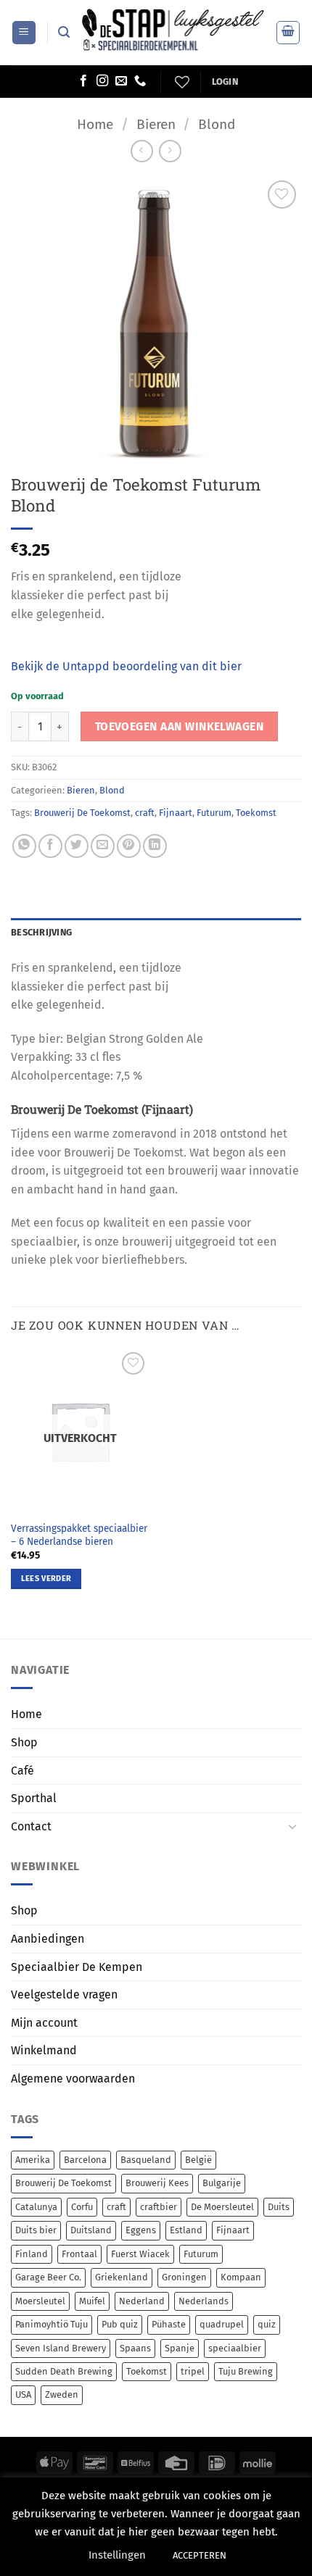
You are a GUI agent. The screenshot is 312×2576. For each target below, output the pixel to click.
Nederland (142, 2301)
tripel (193, 2371)
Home (95, 124)
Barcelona (85, 2160)
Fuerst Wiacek (140, 2254)
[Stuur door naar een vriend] (103, 846)
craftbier (159, 2207)
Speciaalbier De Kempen (77, 1967)
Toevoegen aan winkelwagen (180, 726)
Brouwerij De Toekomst (82, 813)
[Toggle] (292, 1826)
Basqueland (146, 2160)
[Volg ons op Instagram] (102, 81)
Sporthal (34, 1798)
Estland (186, 2230)
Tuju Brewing (246, 2371)
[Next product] (142, 151)
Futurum (214, 813)
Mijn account (44, 2023)
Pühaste (169, 2324)
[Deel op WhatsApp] (24, 846)
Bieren (156, 124)
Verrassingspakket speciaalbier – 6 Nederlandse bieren (79, 1535)
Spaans (135, 2348)
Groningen (184, 2277)
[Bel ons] (140, 81)
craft (145, 813)
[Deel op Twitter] (77, 846)
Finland (32, 2254)
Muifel (92, 2301)
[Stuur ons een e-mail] (121, 81)
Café (22, 1771)
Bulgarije (222, 2183)
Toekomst (256, 813)
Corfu (82, 2207)
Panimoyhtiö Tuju (52, 2324)
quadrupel (222, 2324)
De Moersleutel (222, 2207)
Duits (279, 2207)
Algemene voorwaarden (73, 2079)
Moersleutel (40, 2301)
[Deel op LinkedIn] (155, 846)
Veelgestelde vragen (64, 1994)
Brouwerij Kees (157, 2183)
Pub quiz (120, 2324)
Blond (217, 124)
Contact (31, 1826)
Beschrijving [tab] (41, 932)
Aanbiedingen (48, 1939)
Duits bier (36, 2230)
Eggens (141, 2230)
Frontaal (79, 2254)
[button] (24, 33)
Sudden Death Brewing (64, 2371)
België (198, 2160)
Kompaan (241, 2277)
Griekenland (122, 2277)
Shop (24, 1742)
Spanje (180, 2348)
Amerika (33, 2160)
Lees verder (46, 1579)
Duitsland (91, 2230)
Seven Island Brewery (61, 2348)
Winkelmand (44, 2050)
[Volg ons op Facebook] (83, 81)
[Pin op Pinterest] (129, 846)
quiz (267, 2324)
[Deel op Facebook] (50, 846)
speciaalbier (235, 2348)
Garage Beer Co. (48, 2277)
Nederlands (204, 2301)
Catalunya (36, 2207)
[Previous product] (170, 151)
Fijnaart (176, 813)
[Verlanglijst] (180, 82)
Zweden (62, 2394)
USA (23, 2394)
